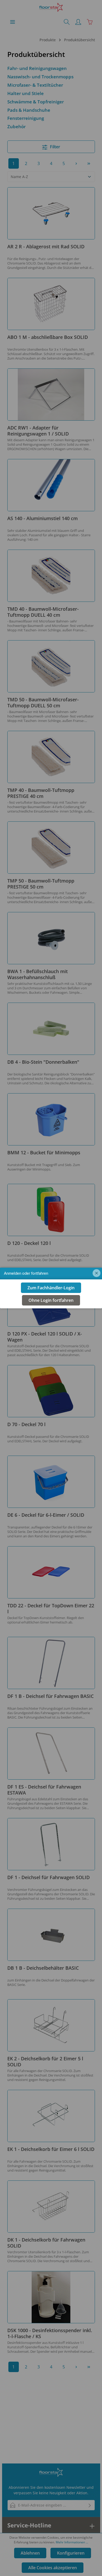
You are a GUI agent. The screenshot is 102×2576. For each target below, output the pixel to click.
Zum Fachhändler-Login (51, 1288)
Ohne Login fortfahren (51, 1300)
